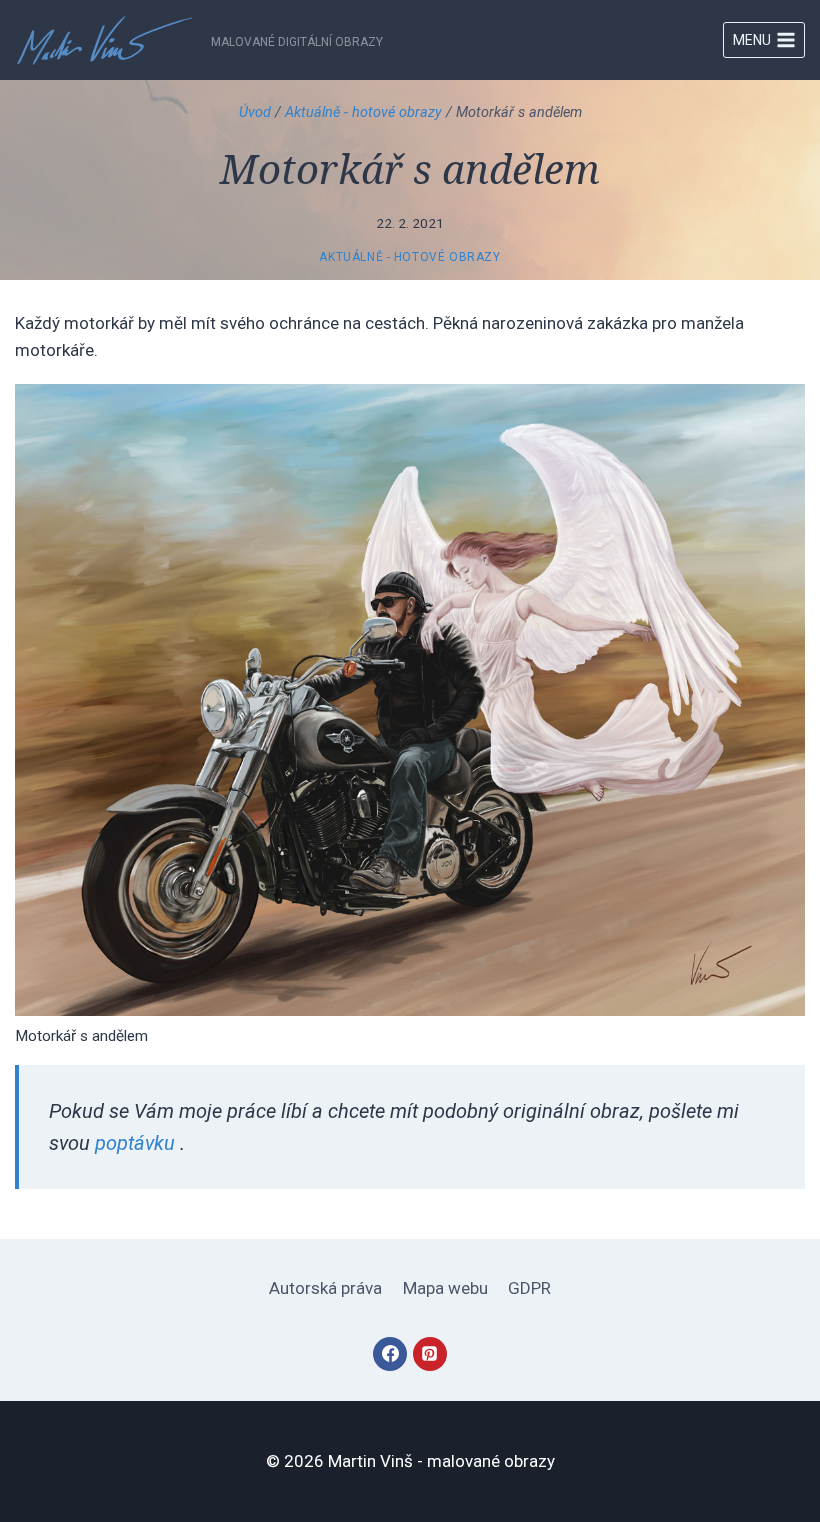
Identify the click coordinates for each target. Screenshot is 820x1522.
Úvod (255, 112)
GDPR (529, 1288)
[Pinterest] (430, 1354)
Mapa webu (445, 1288)
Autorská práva (325, 1288)
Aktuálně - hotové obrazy (363, 112)
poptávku (135, 1143)
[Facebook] (390, 1354)
